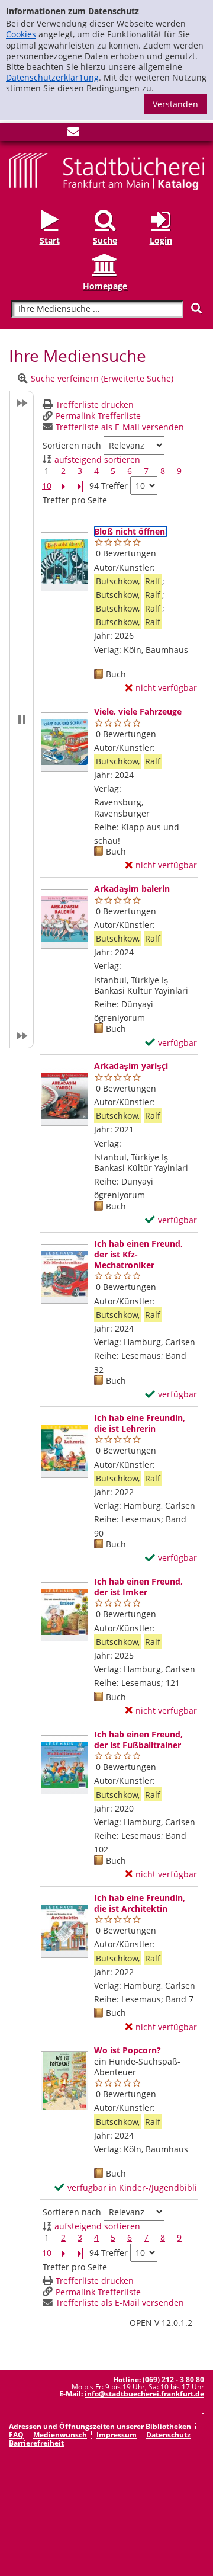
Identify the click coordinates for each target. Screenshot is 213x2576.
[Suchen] (196, 308)
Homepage (105, 286)
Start (50, 240)
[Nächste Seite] (63, 486)
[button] (21, 719)
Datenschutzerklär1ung (52, 77)
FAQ (16, 2435)
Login (161, 240)
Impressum (117, 2435)
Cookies (21, 34)
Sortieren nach (72, 446)
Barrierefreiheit (36, 2443)
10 (47, 486)
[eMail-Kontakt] (73, 134)
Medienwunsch (60, 2435)
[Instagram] (34, 134)
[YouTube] (54, 134)
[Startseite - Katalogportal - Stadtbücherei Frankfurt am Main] (106, 170)
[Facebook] (15, 134)
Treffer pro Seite (75, 500)
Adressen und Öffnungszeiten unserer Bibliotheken (100, 2426)
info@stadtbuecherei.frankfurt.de (144, 2394)
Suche (105, 240)
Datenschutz (168, 2435)
